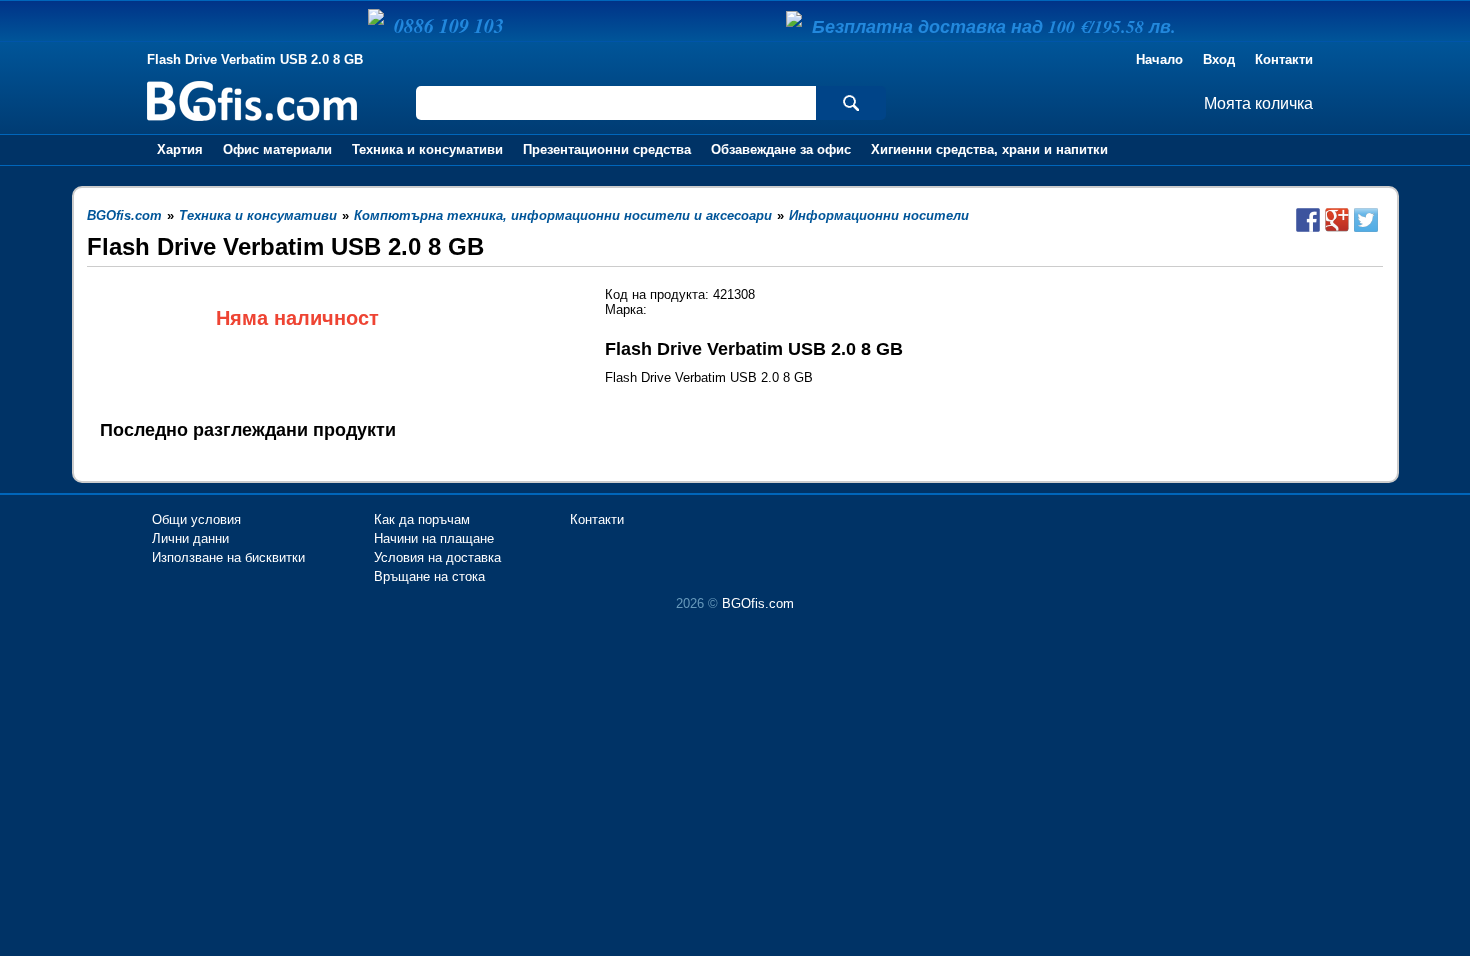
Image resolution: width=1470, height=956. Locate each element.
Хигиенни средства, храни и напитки (989, 149)
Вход (1219, 59)
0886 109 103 (449, 25)
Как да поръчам (422, 519)
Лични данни (190, 538)
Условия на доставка (437, 557)
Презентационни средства (607, 149)
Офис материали (277, 149)
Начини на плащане (434, 538)
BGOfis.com (758, 603)
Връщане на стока (429, 576)
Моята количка (1258, 103)
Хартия (180, 149)
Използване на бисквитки (228, 557)
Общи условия (196, 519)
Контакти (1284, 59)
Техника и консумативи (427, 149)
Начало (1159, 59)
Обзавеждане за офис (781, 149)
